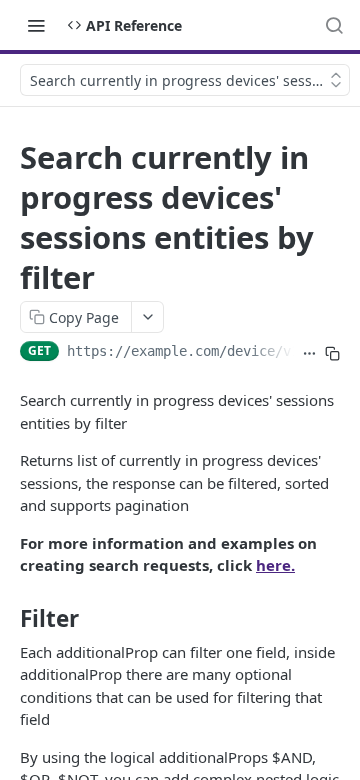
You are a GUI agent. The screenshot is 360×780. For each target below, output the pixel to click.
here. (275, 565)
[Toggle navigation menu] (36, 25)
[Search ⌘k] (334, 25)
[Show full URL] (309, 353)
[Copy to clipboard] (332, 353)
